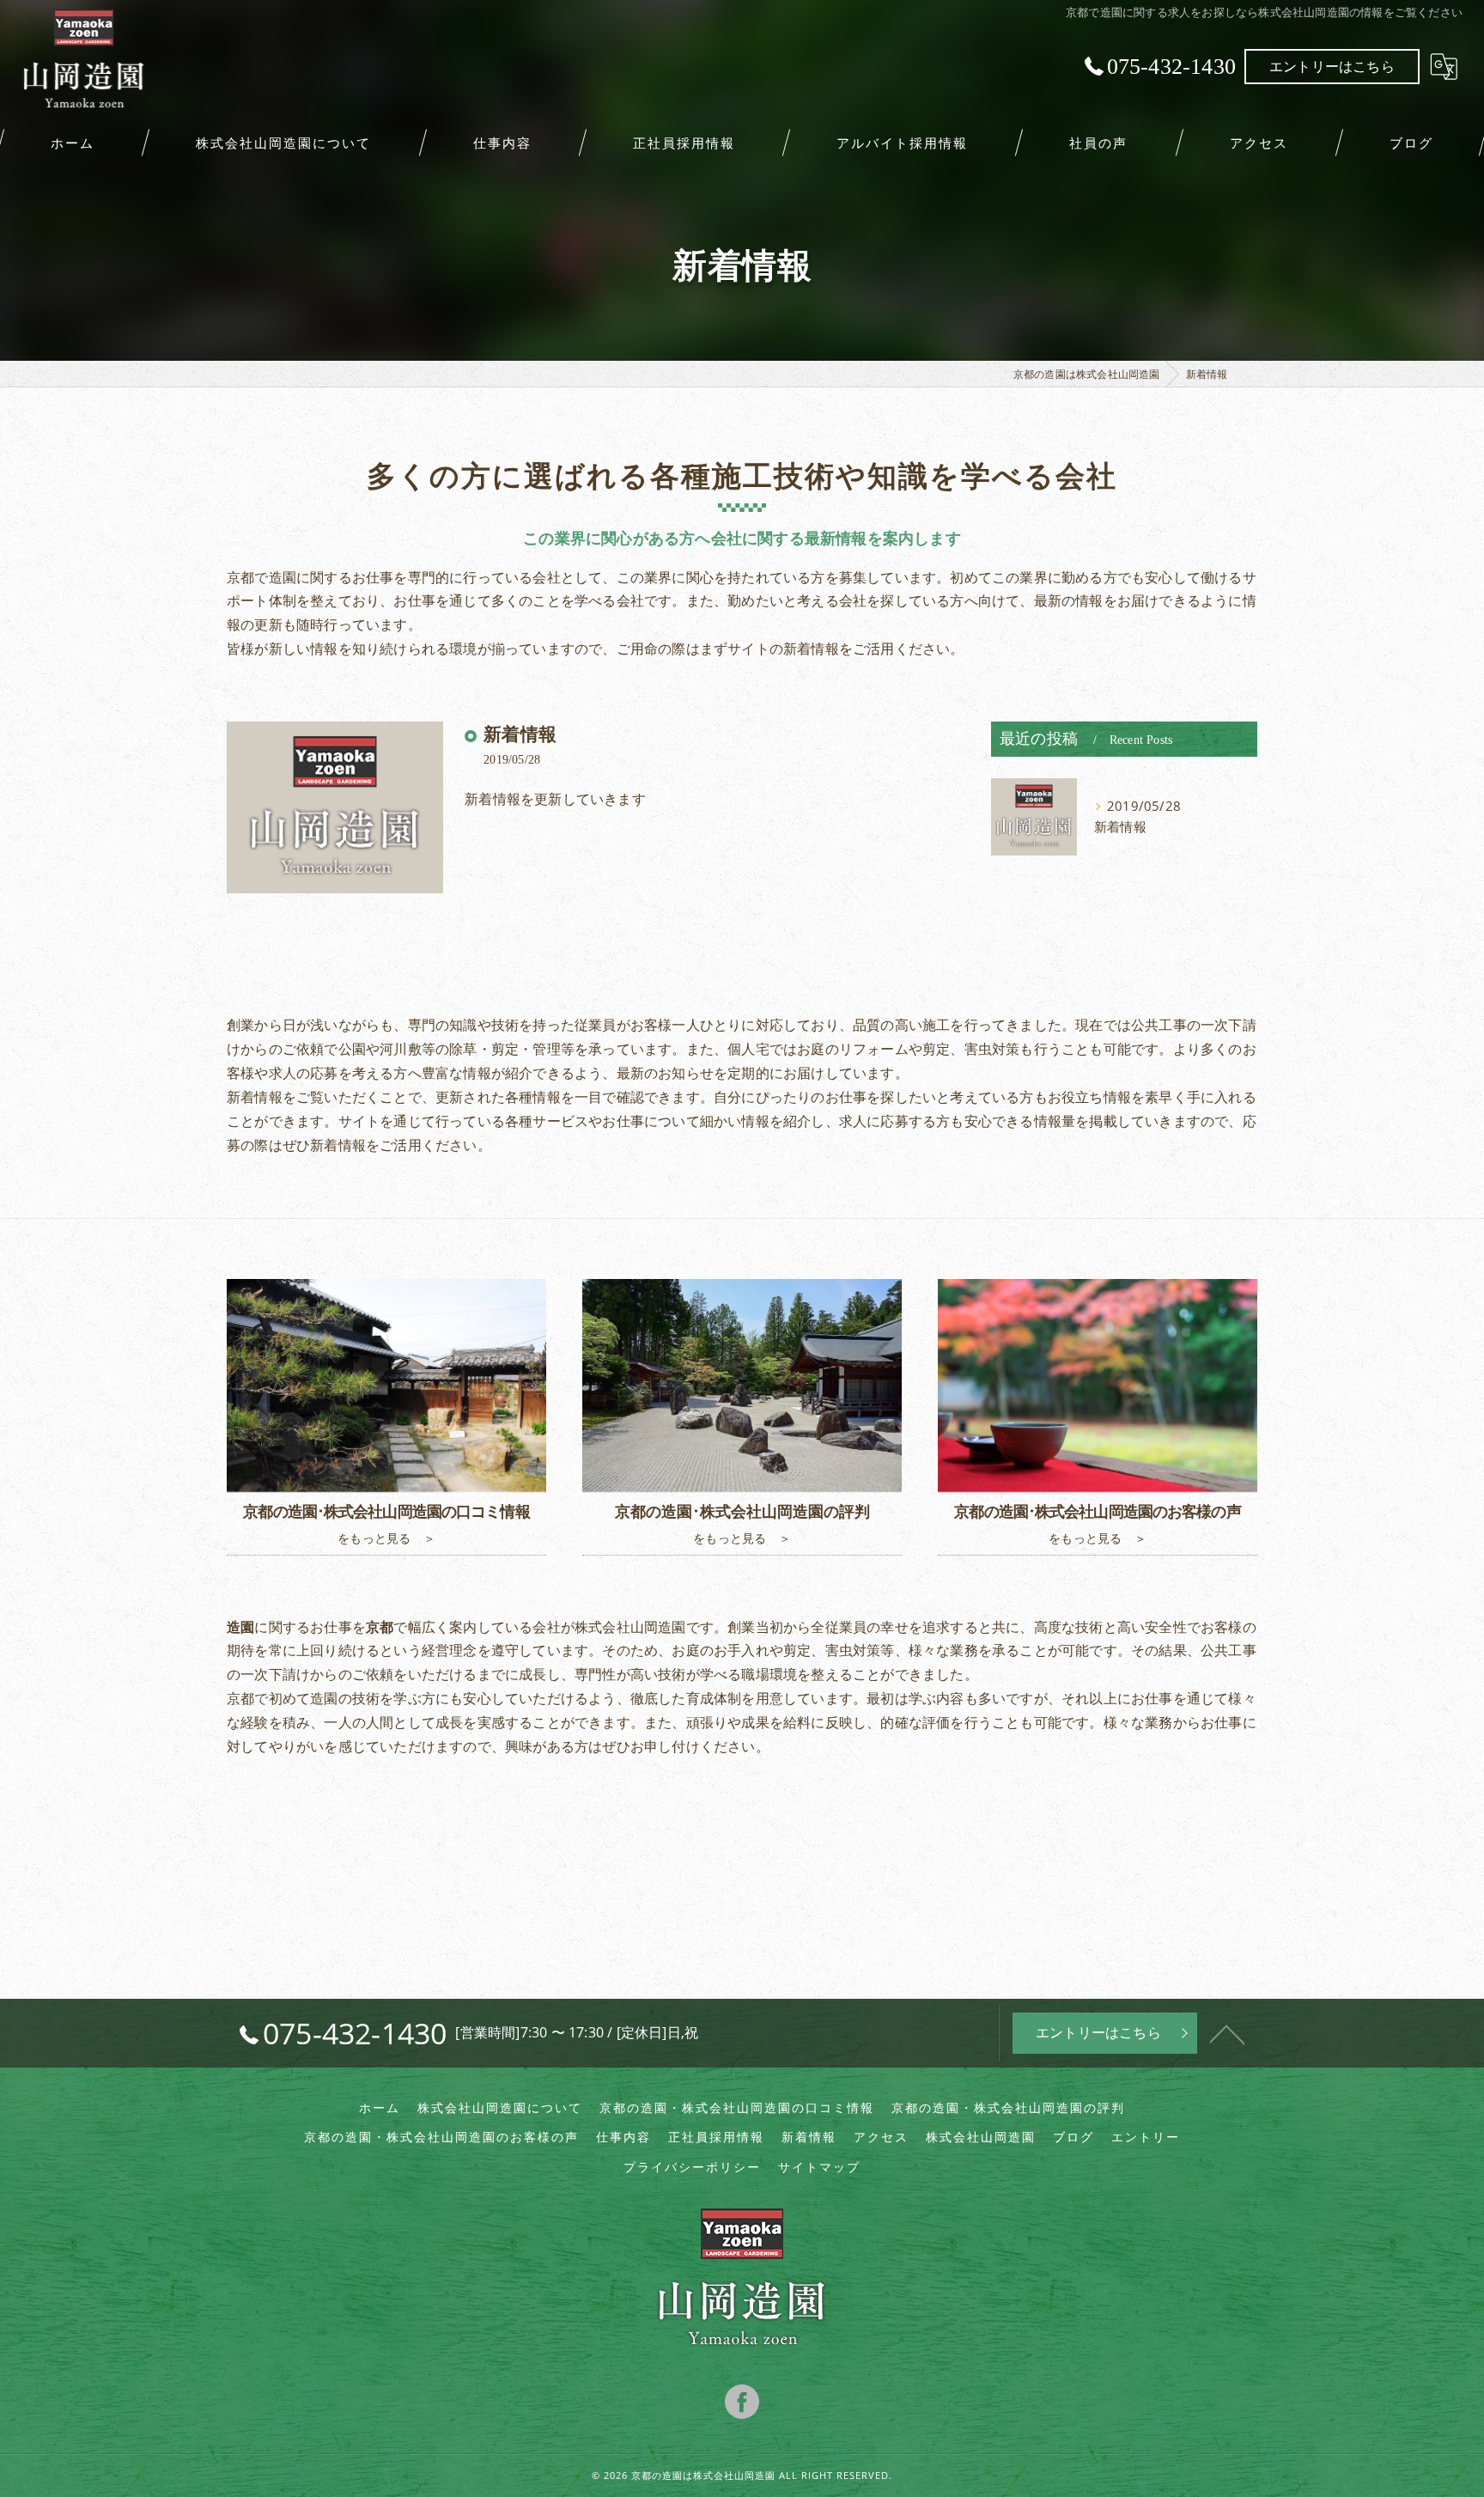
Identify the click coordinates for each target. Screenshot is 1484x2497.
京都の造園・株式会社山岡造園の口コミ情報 (737, 2108)
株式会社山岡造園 (981, 2137)
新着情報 (520, 734)
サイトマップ (819, 2167)
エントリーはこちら (1332, 66)
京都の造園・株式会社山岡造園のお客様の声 (441, 2137)
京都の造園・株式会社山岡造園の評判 (1008, 2108)
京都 (240, 1698)
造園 (672, 1627)
